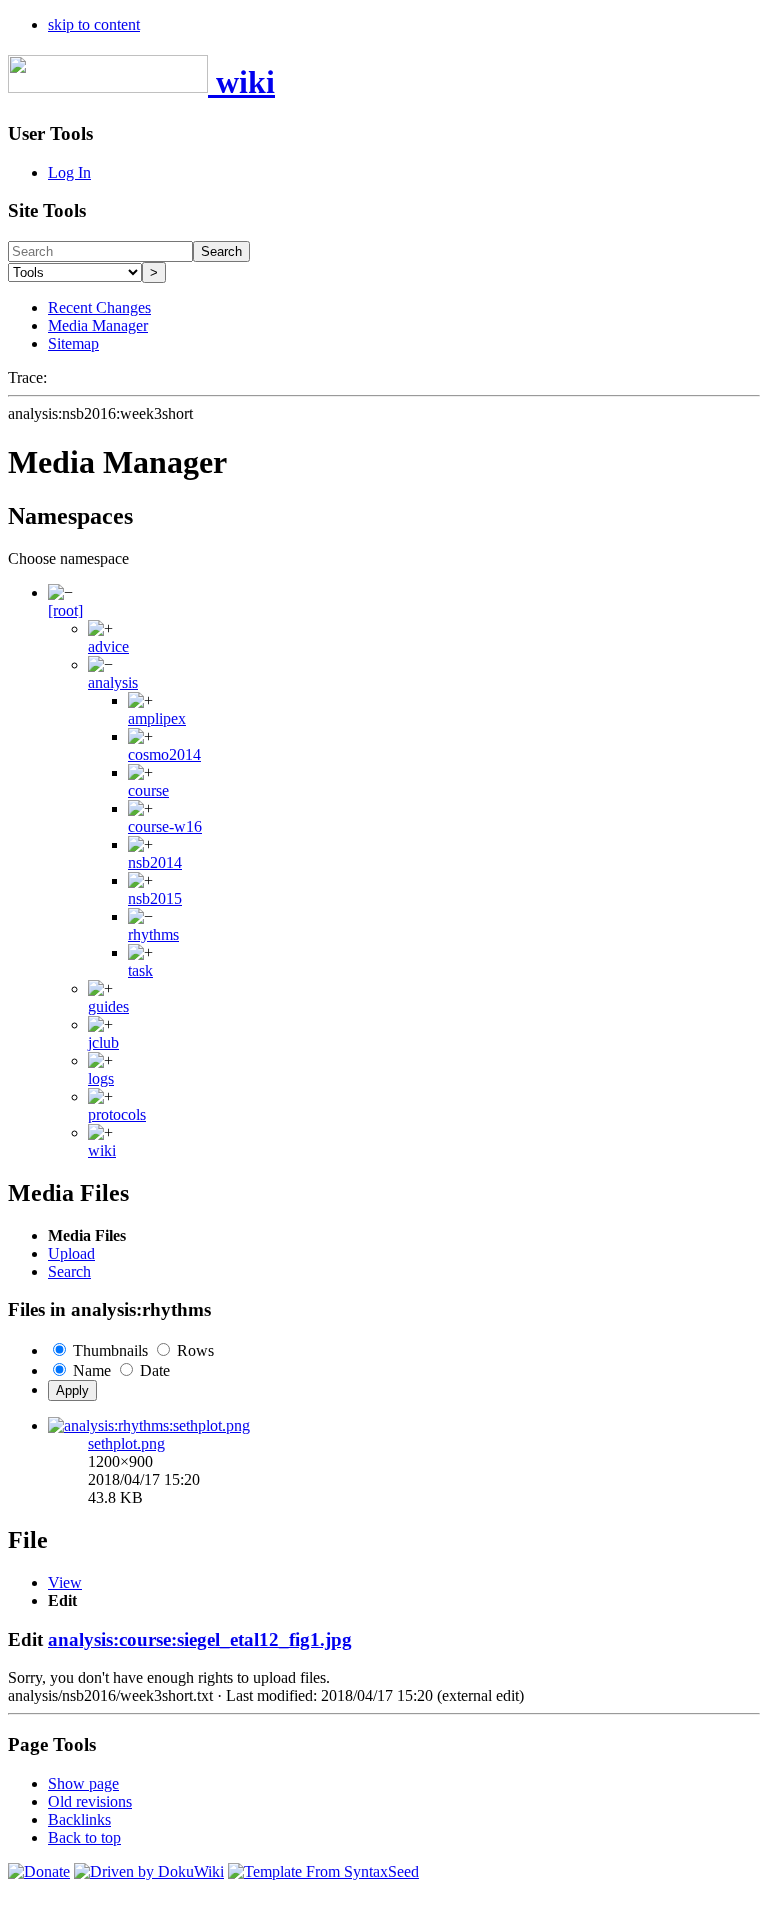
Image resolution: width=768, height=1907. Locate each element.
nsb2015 (155, 898)
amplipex (157, 718)
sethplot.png (126, 1443)
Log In (69, 172)
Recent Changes (99, 307)
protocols (117, 1114)
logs (101, 1078)
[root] (65, 610)
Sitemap (73, 343)
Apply (72, 1390)
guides (108, 1006)
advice (108, 646)
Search (221, 251)
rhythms (153, 934)
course (148, 790)
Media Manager (98, 325)
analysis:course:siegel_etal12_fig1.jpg (200, 1639)
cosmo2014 (164, 754)
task (140, 970)
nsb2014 (155, 862)
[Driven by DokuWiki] (149, 1871)
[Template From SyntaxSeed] (323, 1871)
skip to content (94, 24)
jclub (103, 1042)
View (65, 1582)
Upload (71, 1253)
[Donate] (39, 1871)
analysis (113, 682)
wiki (102, 1150)
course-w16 (165, 826)
